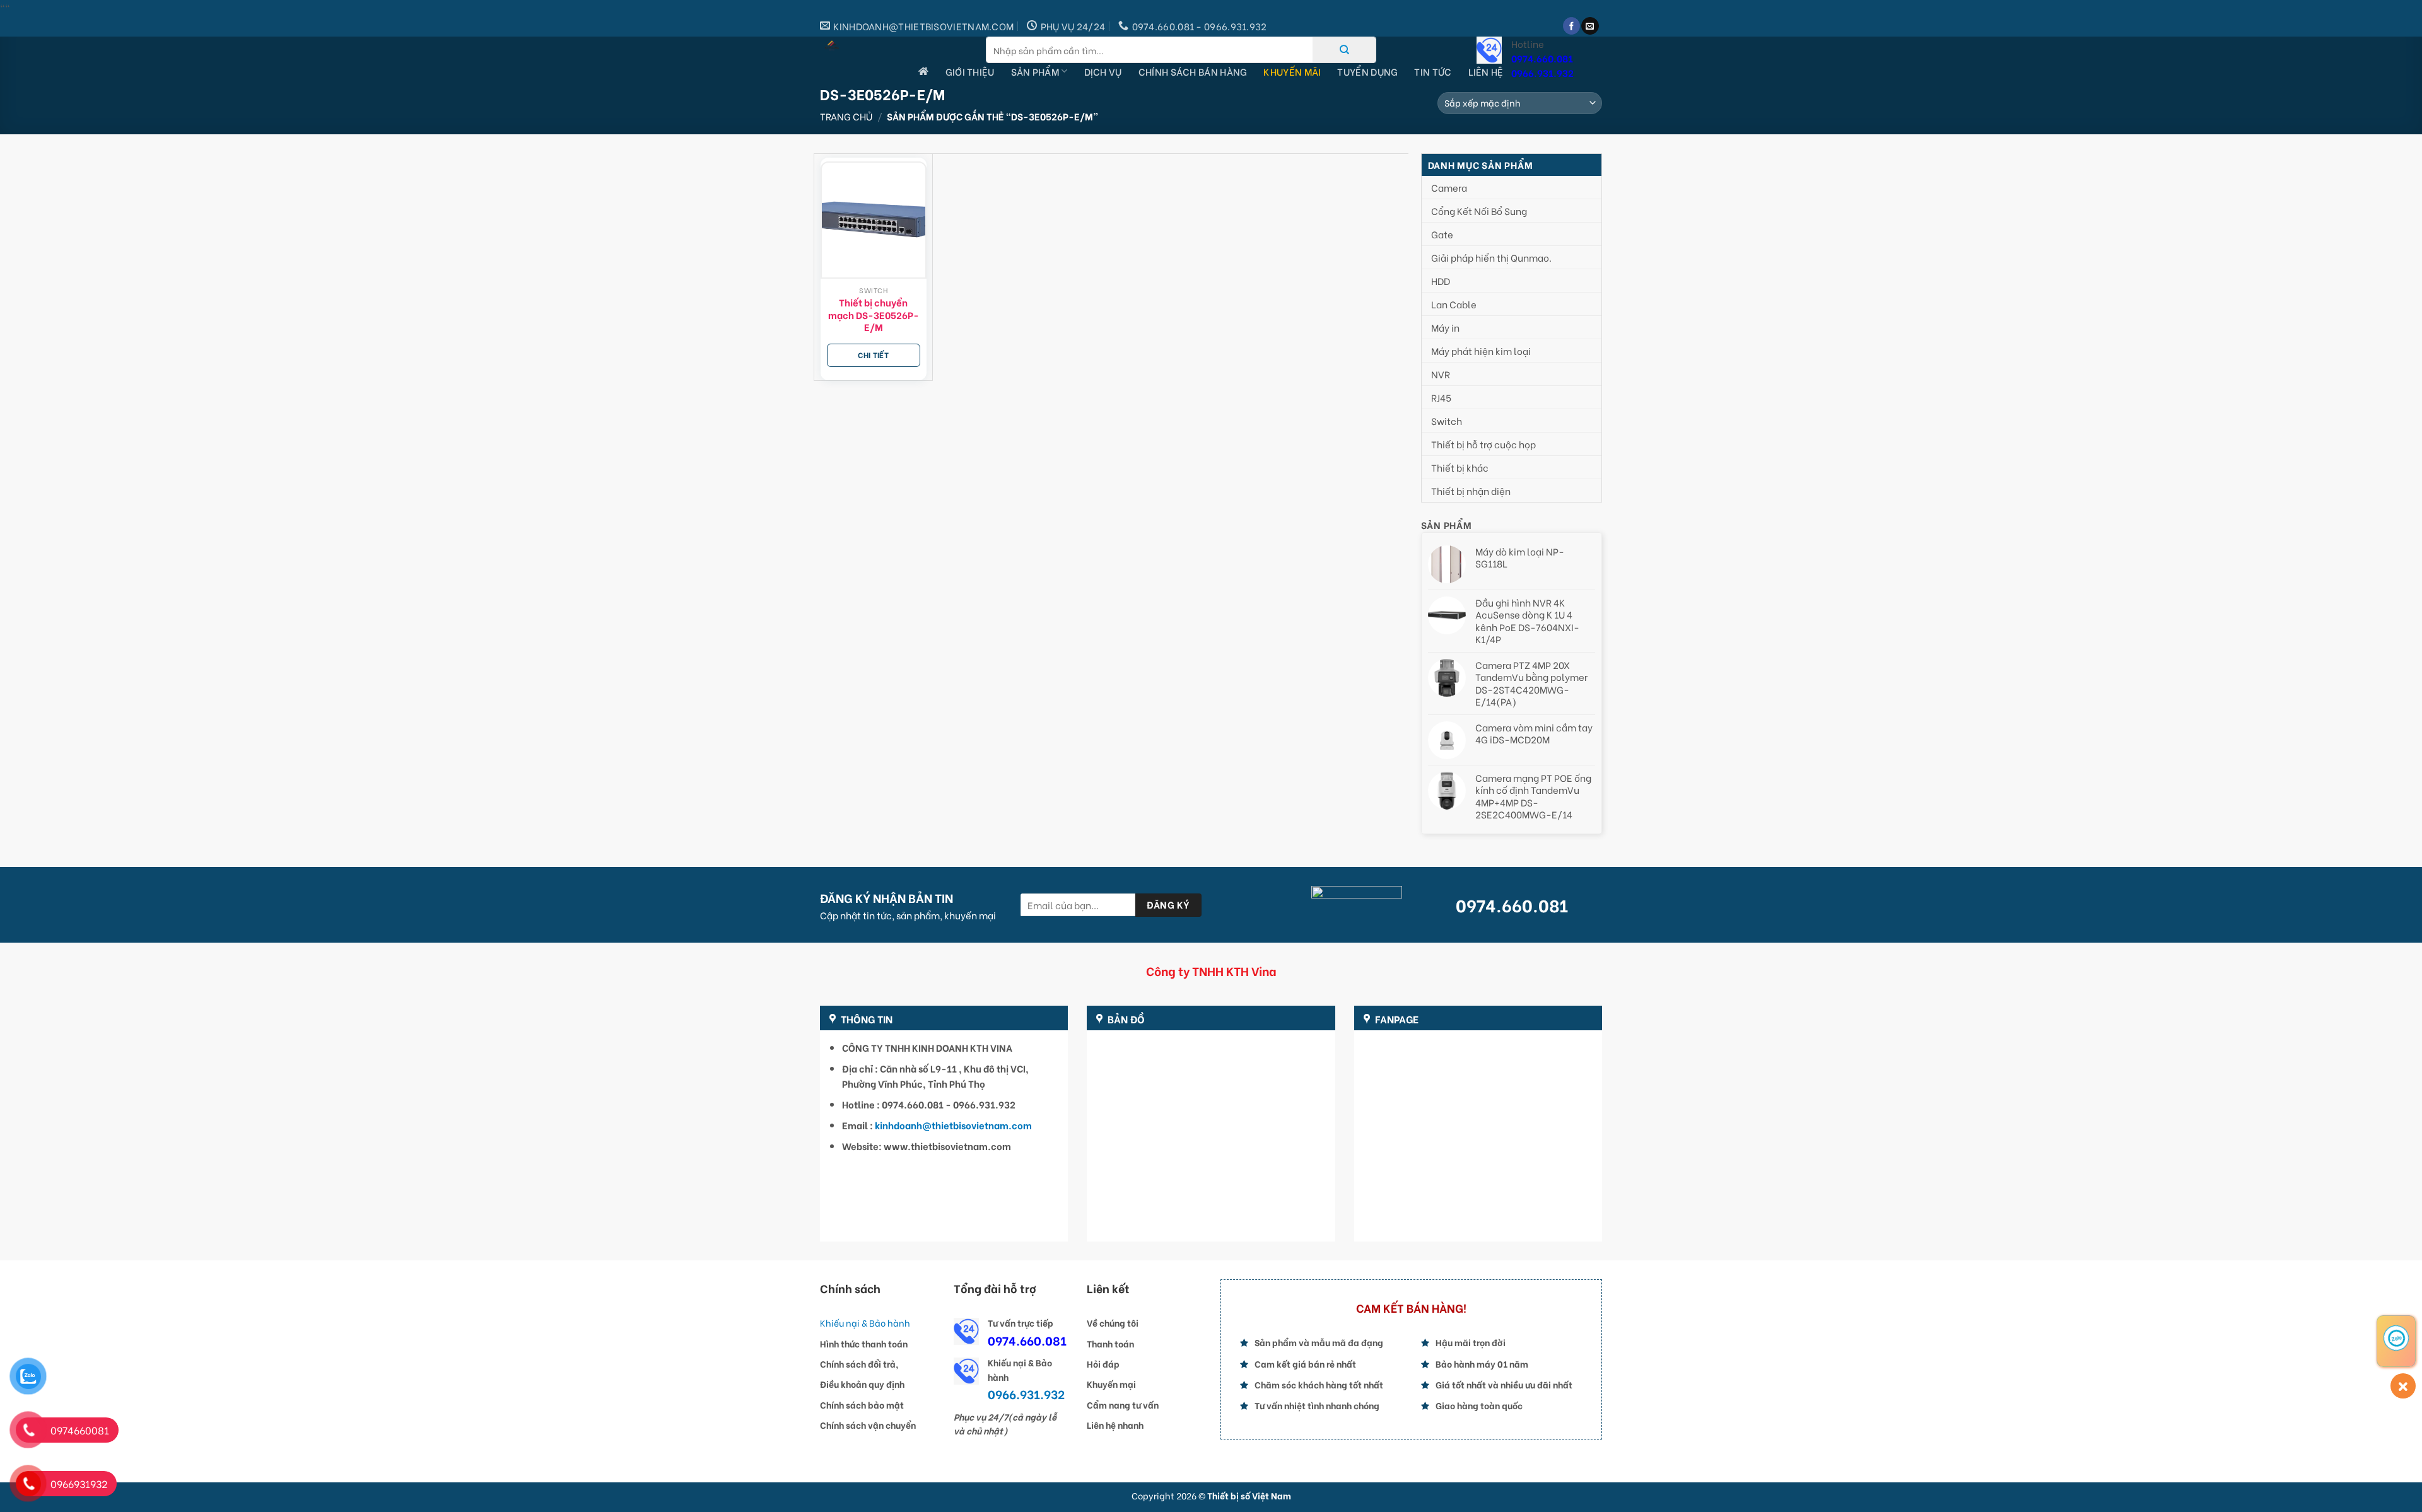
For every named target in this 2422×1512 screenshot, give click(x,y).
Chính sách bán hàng (1193, 71)
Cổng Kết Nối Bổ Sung (1479, 211)
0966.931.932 (1542, 73)
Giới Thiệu (970, 71)
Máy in (1445, 327)
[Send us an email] (1590, 26)
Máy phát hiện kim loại (1481, 351)
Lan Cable (1454, 304)
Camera (1449, 187)
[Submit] (1344, 50)
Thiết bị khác (1460, 467)
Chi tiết (873, 355)
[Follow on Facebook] (1571, 26)
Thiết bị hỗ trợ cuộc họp (1483, 444)
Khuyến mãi (1292, 71)
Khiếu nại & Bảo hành (865, 1323)
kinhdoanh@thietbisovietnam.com (953, 1125)
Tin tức (1433, 71)
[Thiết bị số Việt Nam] (893, 46)
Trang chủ (846, 116)
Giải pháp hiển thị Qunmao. (1491, 257)
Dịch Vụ (1103, 71)
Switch (1447, 421)
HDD (1441, 281)
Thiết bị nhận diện (1471, 491)
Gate (1442, 234)
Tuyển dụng (1367, 71)
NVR (1441, 374)
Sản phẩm (1035, 71)
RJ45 (1441, 397)
